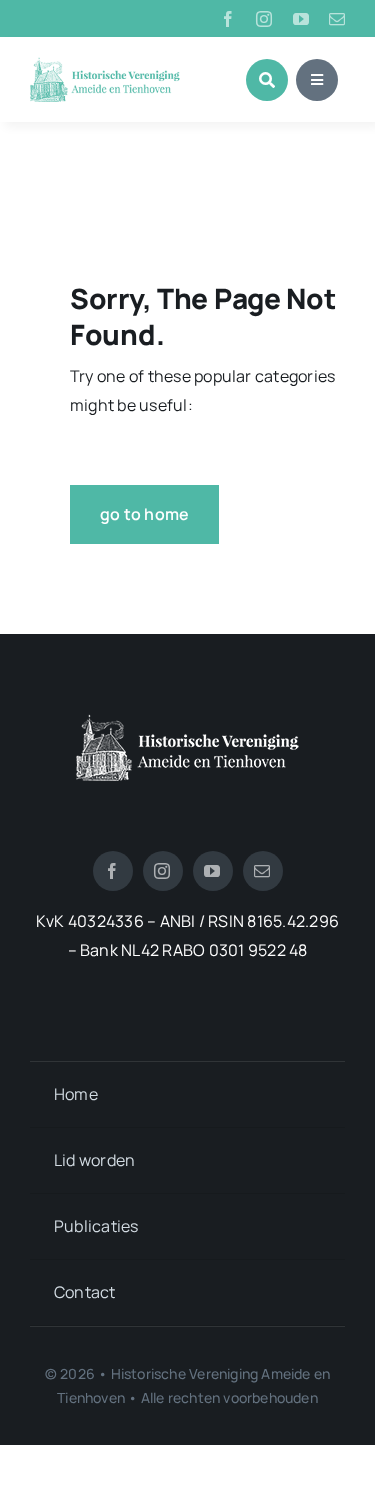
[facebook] (228, 19)
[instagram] (264, 19)
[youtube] (301, 19)
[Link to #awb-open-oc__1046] (267, 80)
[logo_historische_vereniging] (105, 65)
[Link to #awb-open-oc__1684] (317, 80)
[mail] (337, 19)
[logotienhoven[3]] (187, 722)
